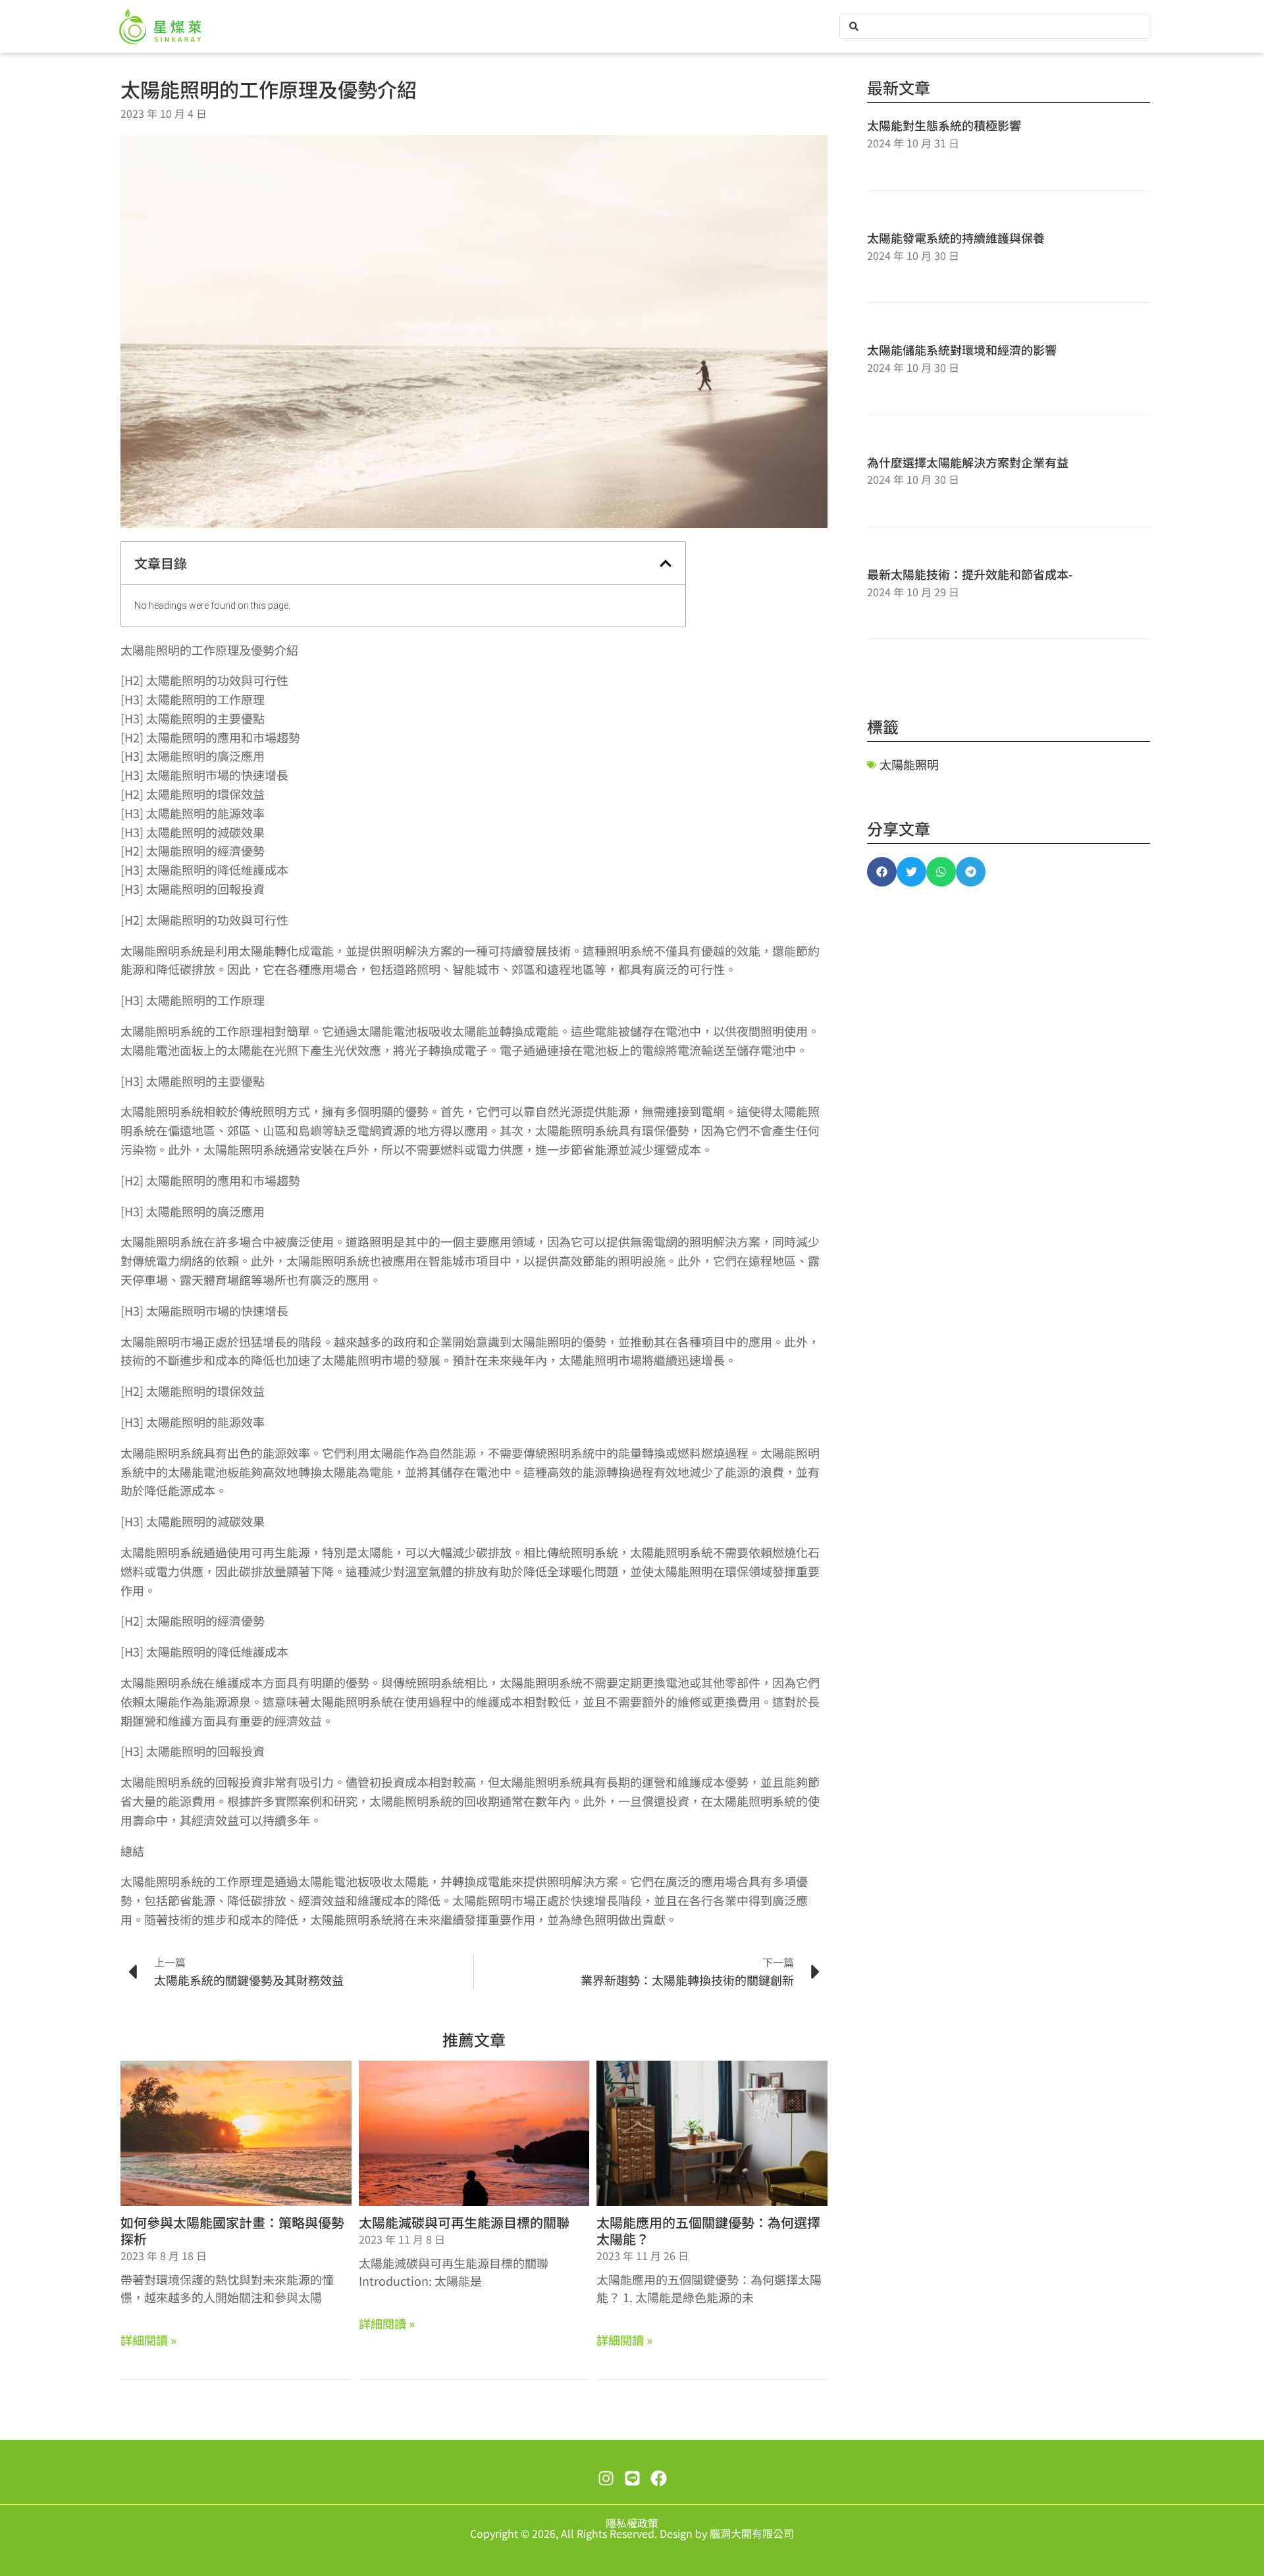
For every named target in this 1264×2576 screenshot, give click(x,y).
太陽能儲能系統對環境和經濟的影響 (962, 349)
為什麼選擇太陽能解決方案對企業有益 (968, 462)
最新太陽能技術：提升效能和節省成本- (970, 574)
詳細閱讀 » (148, 2340)
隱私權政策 (632, 2523)
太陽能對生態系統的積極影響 (944, 125)
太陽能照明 (909, 764)
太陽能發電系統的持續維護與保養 (956, 238)
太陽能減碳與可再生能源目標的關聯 (464, 2222)
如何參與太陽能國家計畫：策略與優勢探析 (232, 2230)
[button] (666, 563)
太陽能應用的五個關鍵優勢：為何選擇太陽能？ (708, 2230)
